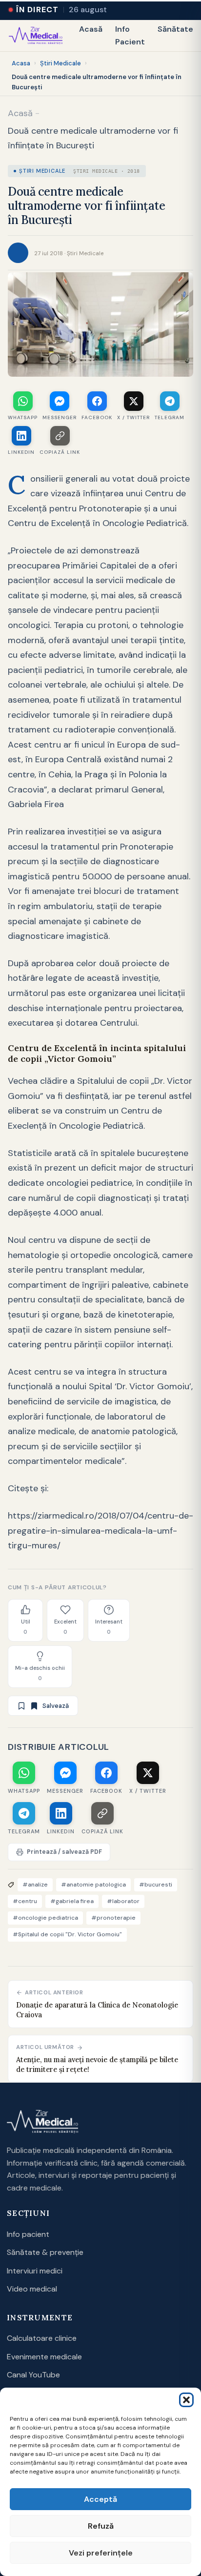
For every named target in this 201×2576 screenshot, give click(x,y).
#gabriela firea (72, 1901)
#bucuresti (156, 1885)
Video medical (32, 2289)
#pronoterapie (113, 1918)
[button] (186, 2400)
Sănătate (175, 29)
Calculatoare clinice (42, 2338)
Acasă (91, 29)
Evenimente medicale (44, 2357)
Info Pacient (130, 35)
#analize (35, 1885)
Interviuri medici (35, 2271)
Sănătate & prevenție (45, 2252)
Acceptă (100, 2499)
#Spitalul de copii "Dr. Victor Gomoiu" (67, 1934)
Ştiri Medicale (60, 63)
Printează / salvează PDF (64, 1852)
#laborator (123, 1901)
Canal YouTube (33, 2375)
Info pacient (28, 2234)
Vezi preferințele (101, 2553)
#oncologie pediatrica (45, 1918)
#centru (25, 1901)
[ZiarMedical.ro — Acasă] (42, 2122)
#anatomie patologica (93, 1885)
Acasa (21, 63)
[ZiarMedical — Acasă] (36, 36)
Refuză (101, 2526)
